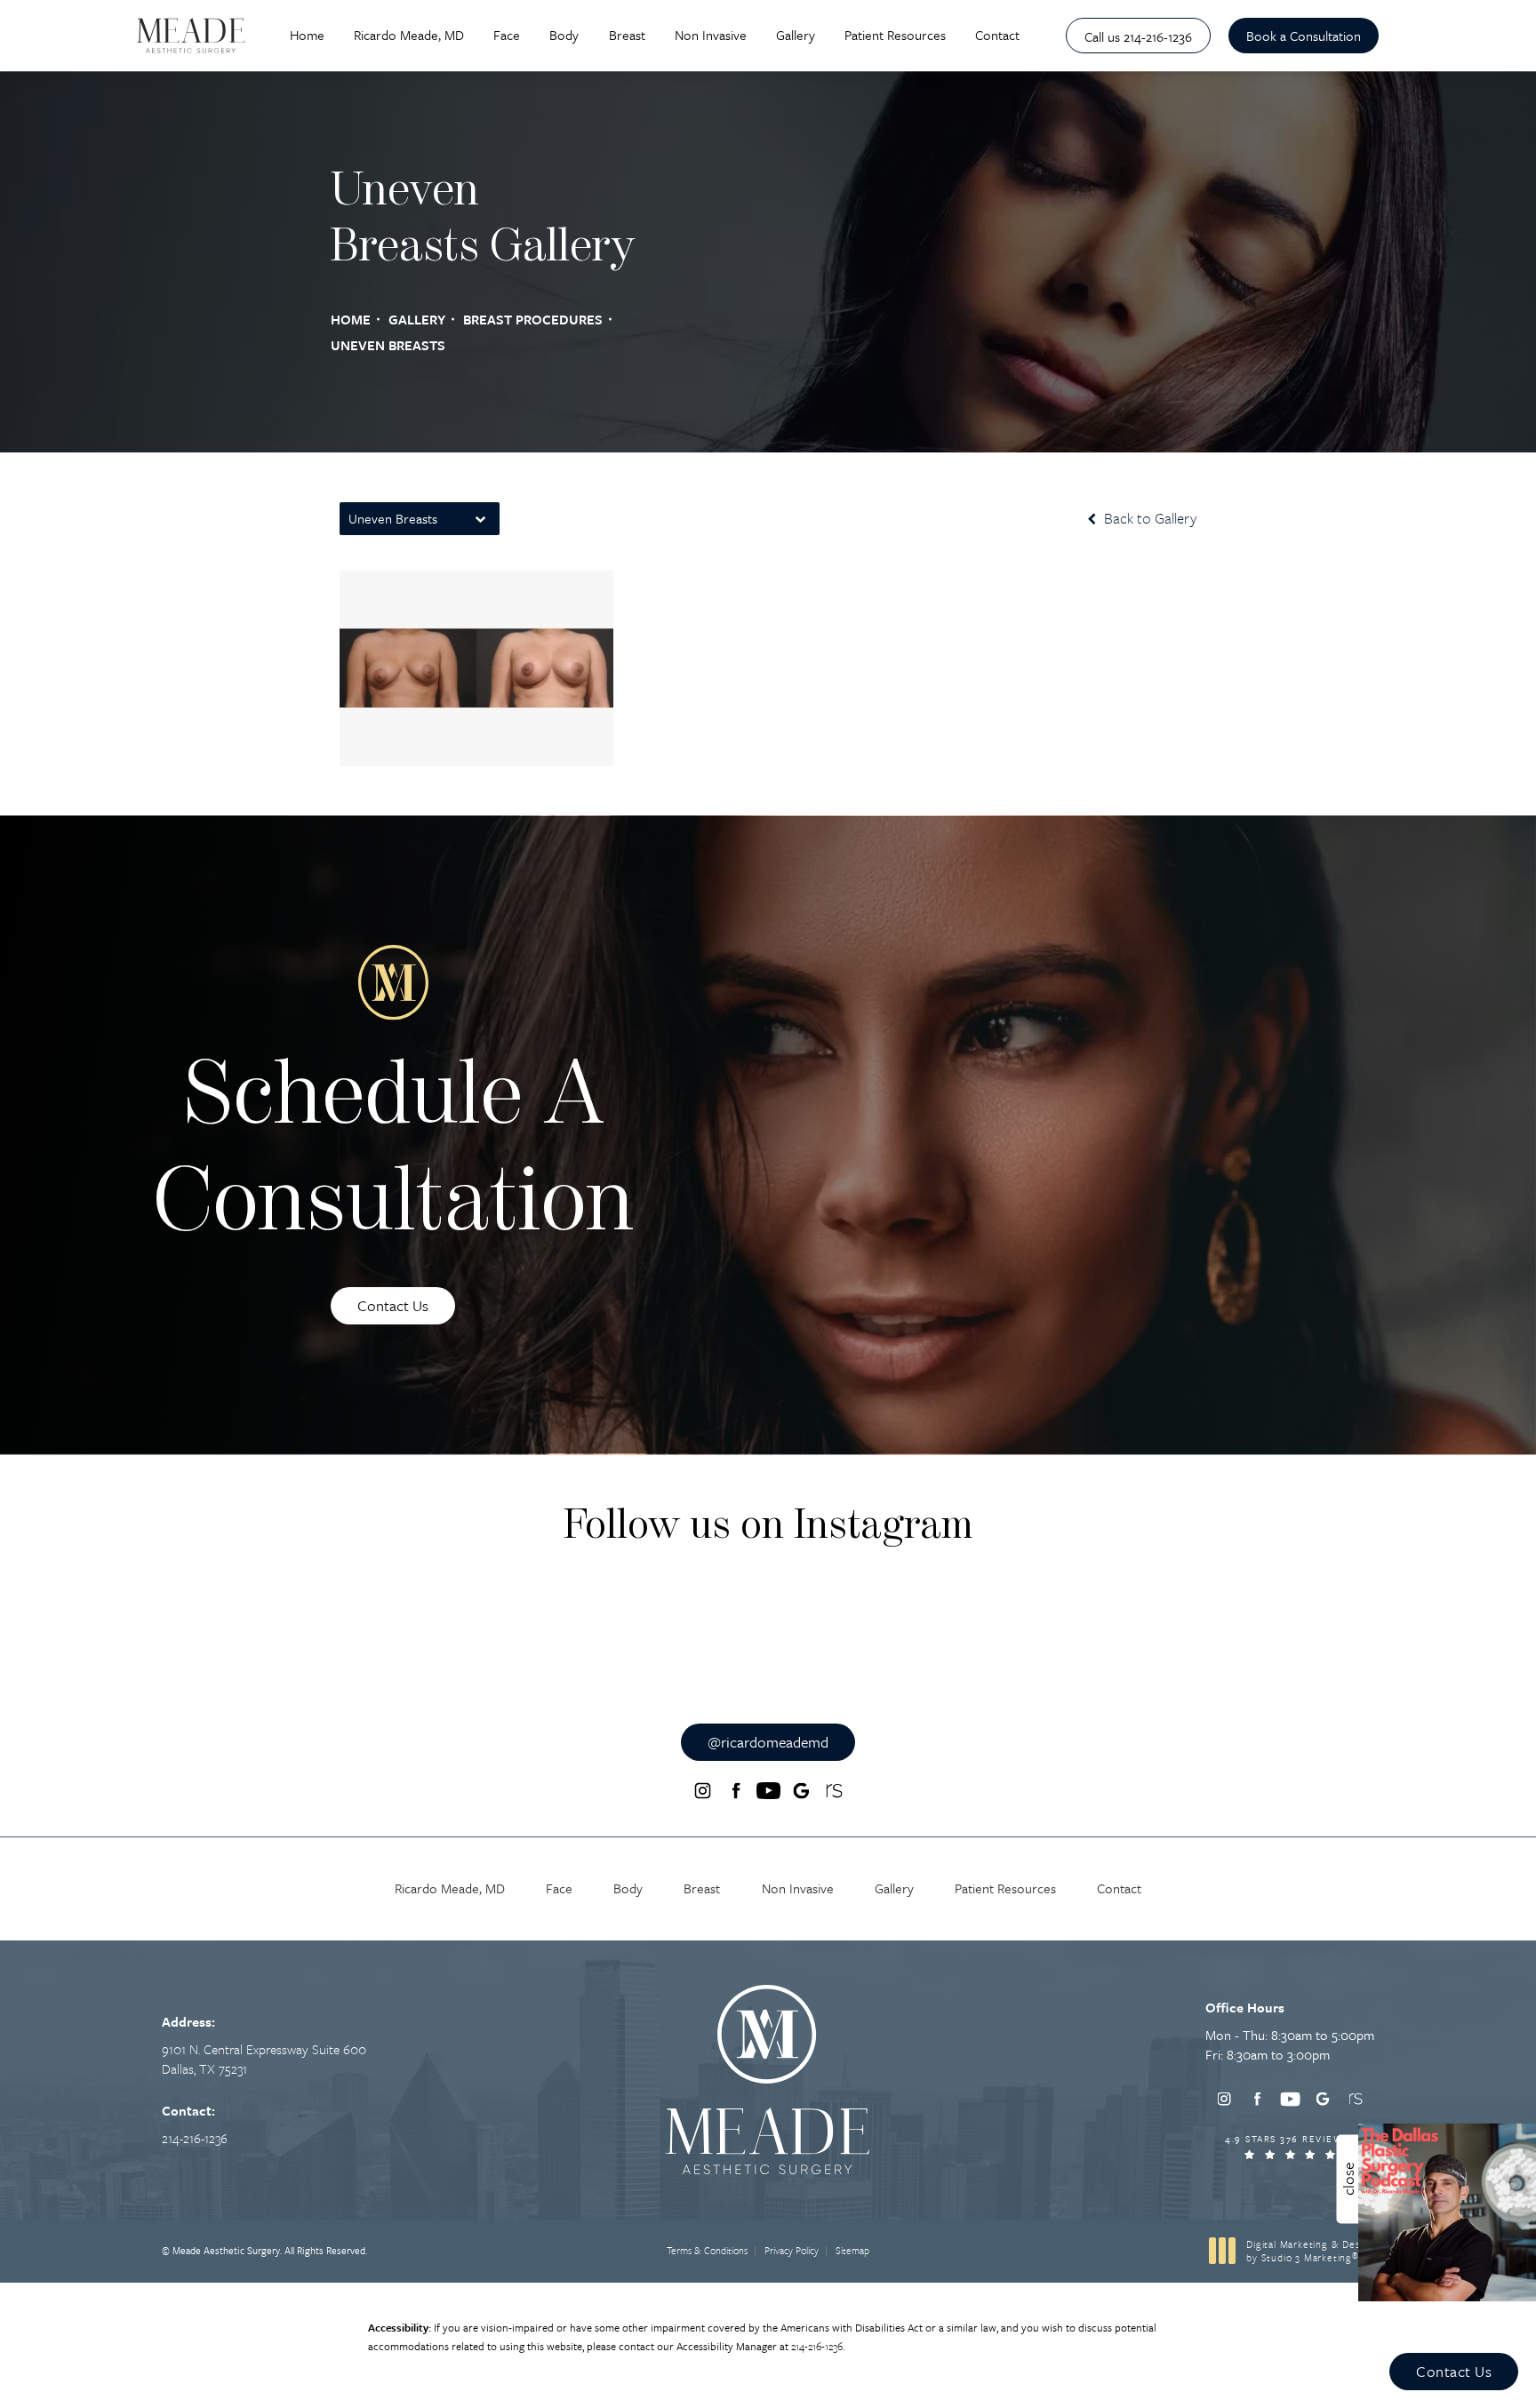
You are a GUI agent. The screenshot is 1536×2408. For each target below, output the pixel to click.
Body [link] (564, 35)
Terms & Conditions (707, 2250)
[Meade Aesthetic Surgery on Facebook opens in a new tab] (735, 1791)
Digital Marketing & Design (1310, 2251)
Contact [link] (997, 35)
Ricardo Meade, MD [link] (409, 35)
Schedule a (393, 1154)
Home (351, 319)
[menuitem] (307, 36)
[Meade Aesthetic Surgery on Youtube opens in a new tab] (768, 1791)
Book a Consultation (1304, 36)
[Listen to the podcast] (1447, 2210)
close (1348, 2179)
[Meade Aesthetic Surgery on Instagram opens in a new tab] (702, 1791)
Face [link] (507, 35)
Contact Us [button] (1454, 2371)
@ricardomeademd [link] (768, 1742)
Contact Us (393, 1305)
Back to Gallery (1148, 518)
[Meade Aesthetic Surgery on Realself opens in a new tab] (834, 1791)
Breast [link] (627, 35)
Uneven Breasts (388, 345)
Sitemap (852, 2250)
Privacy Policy (792, 2250)
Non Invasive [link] (711, 35)
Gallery (417, 319)
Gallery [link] (796, 35)
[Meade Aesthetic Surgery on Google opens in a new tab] (801, 1791)
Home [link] (307, 35)
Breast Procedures (533, 319)
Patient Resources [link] (895, 35)
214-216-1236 (817, 2346)
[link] (1138, 36)
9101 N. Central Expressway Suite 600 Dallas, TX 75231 (264, 2059)
